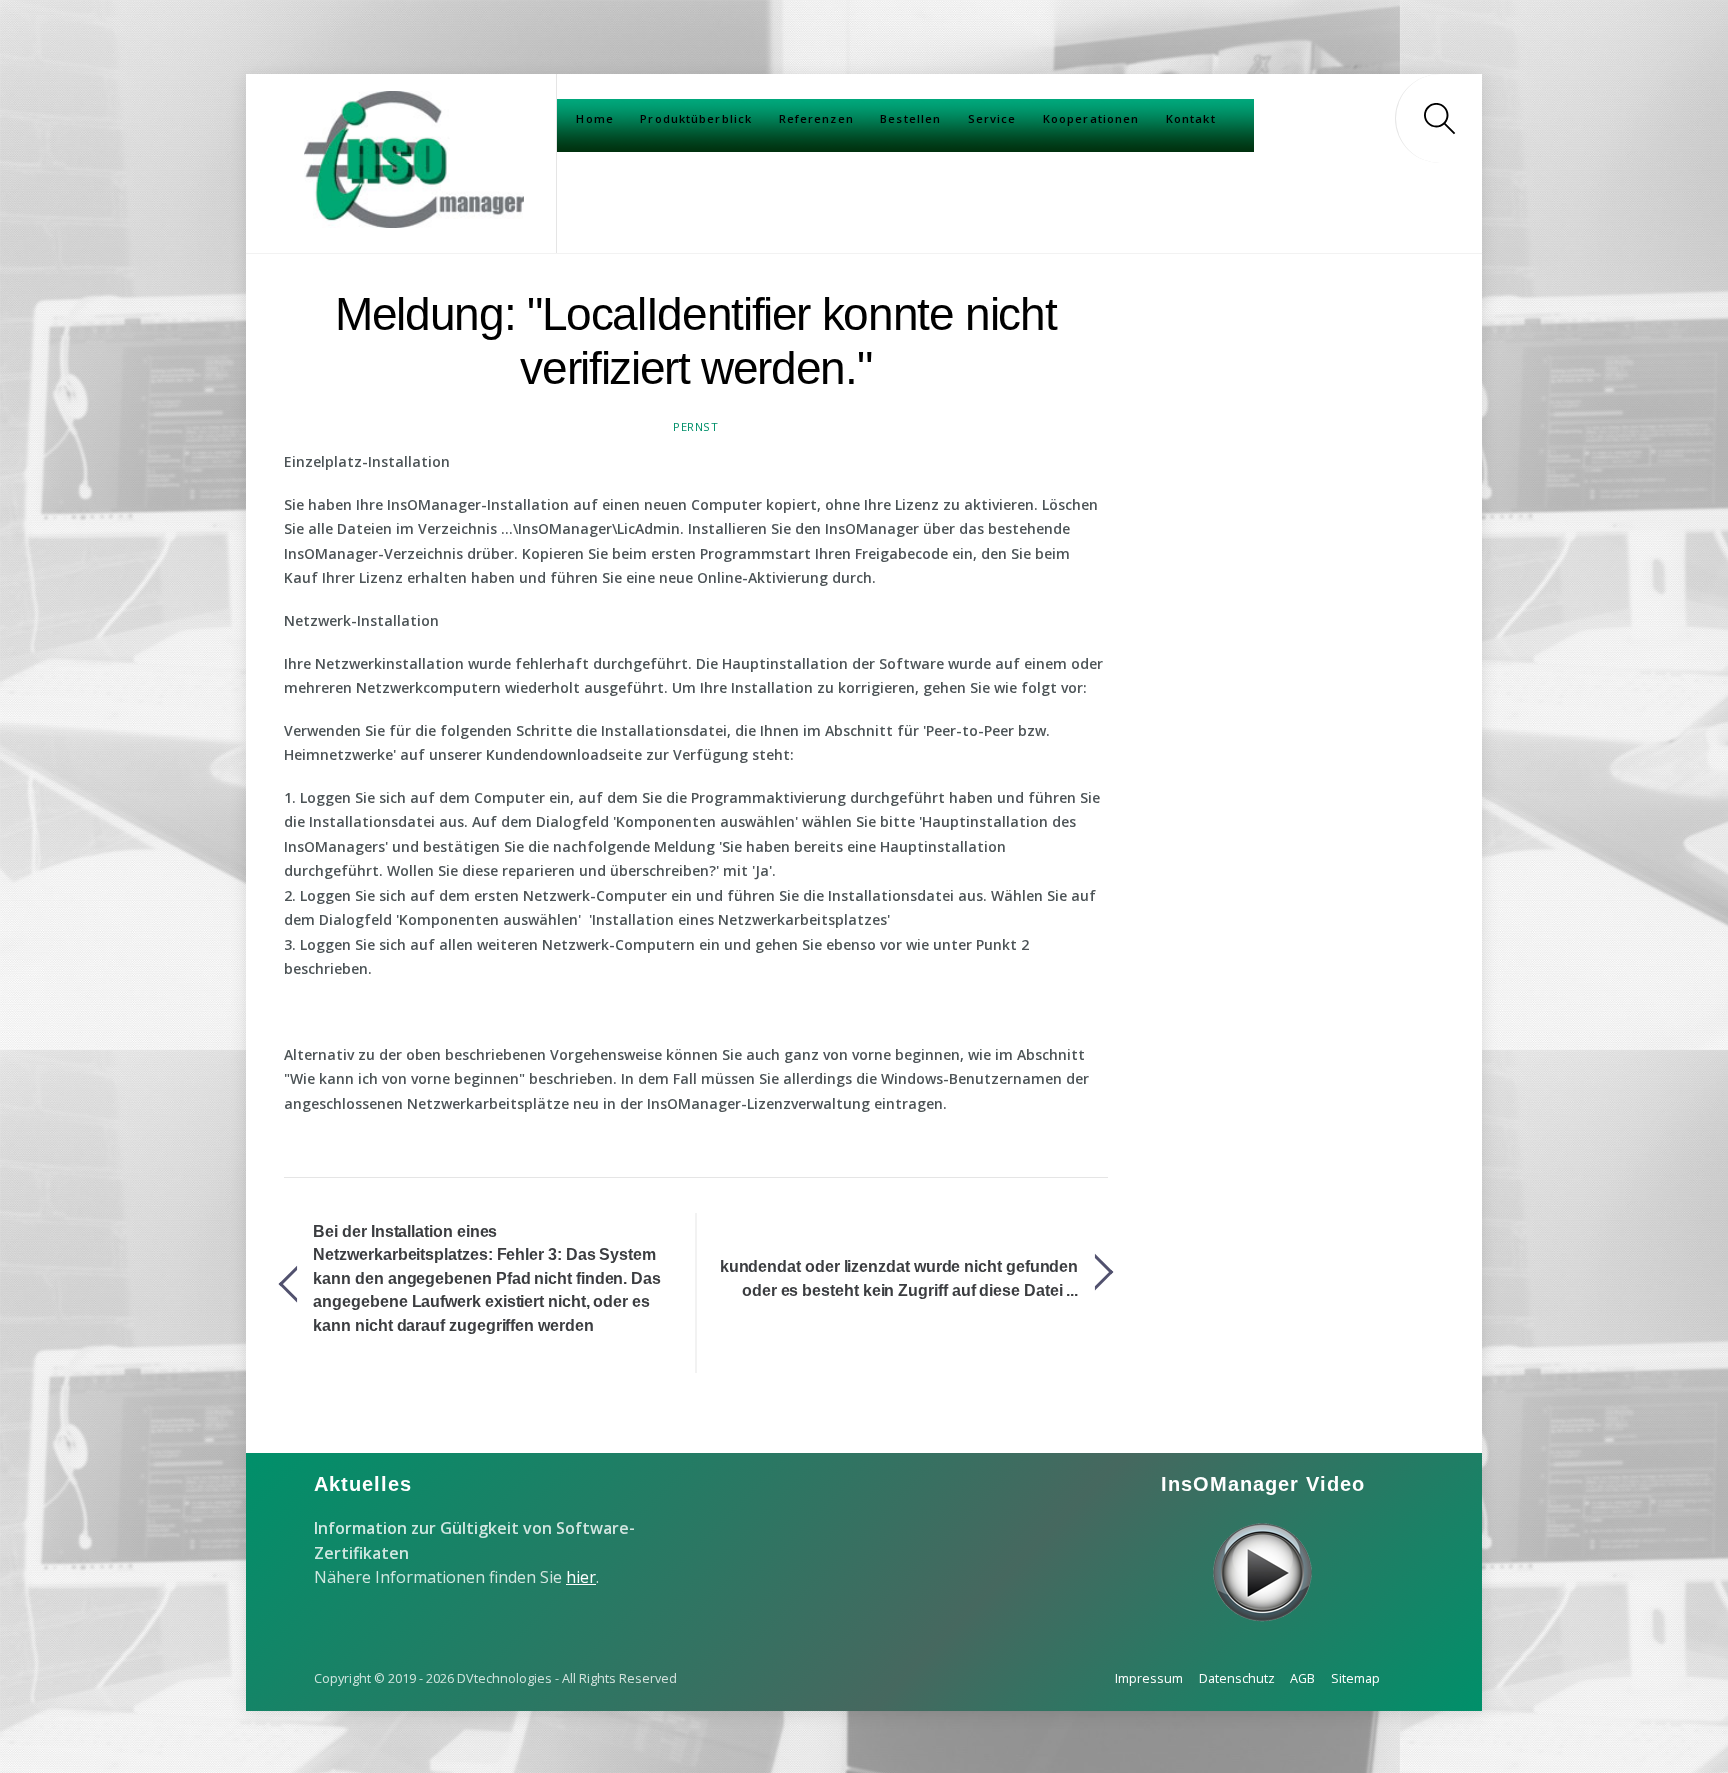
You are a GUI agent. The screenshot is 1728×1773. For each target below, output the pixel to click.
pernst (695, 426)
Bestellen (910, 118)
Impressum (1149, 1678)
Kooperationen (1091, 118)
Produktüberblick (696, 118)
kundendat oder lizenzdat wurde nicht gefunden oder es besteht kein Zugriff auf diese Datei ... (899, 1278)
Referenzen (816, 118)
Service (992, 118)
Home (594, 118)
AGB (1302, 1678)
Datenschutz (1237, 1678)
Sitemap (1355, 1678)
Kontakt (1191, 118)
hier (581, 1577)
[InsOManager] (414, 219)
